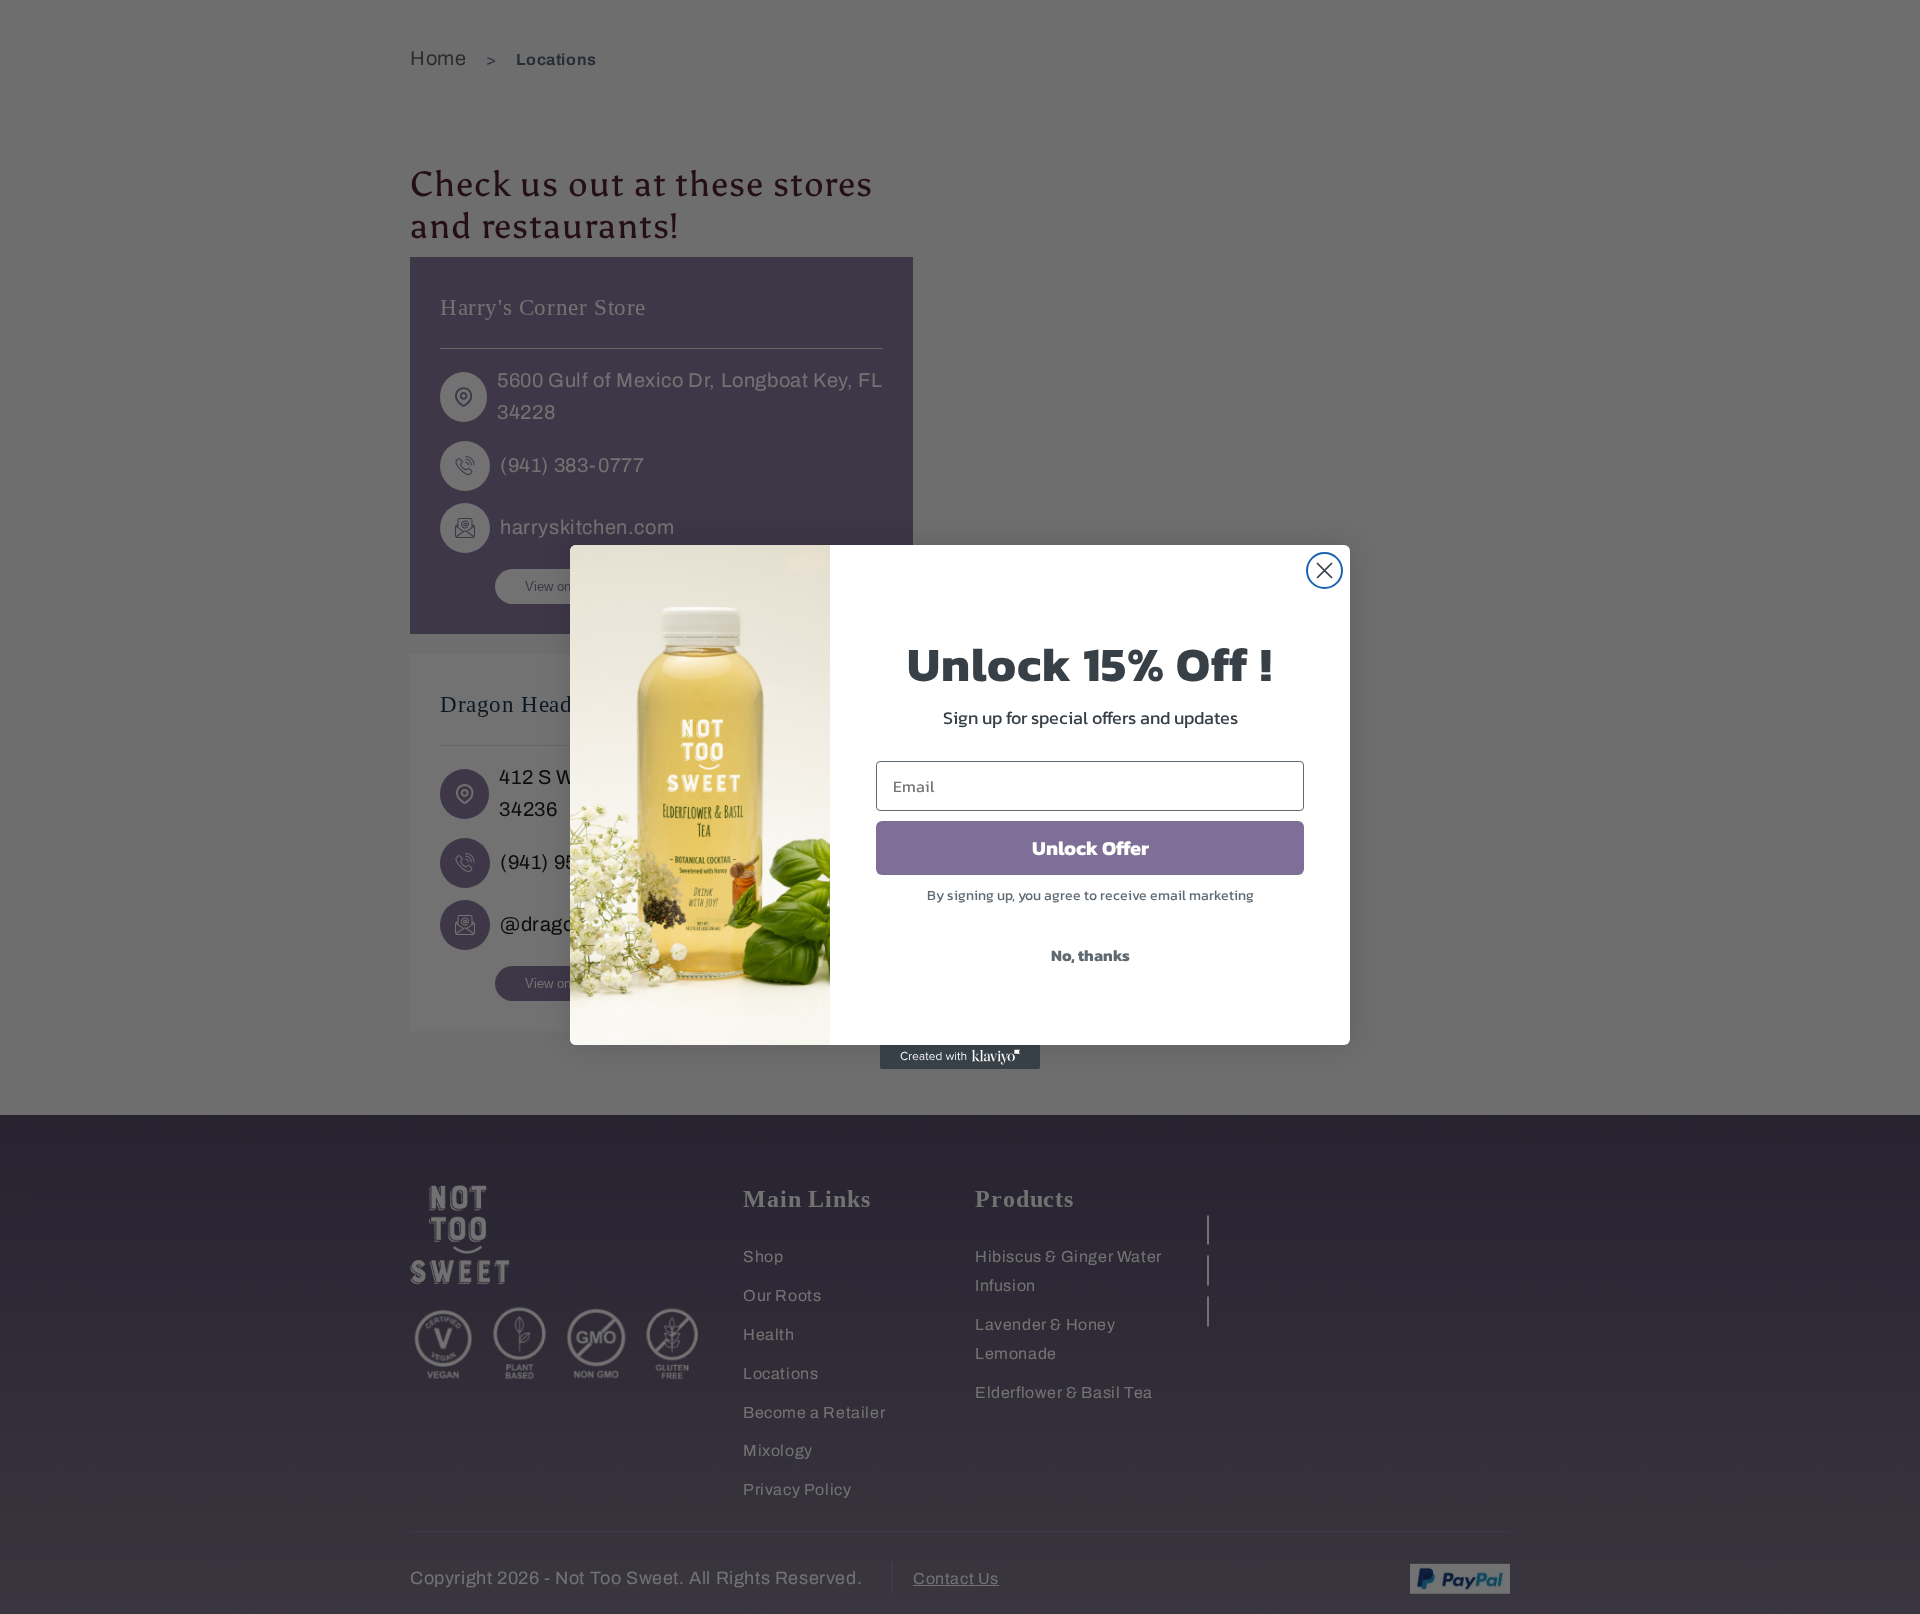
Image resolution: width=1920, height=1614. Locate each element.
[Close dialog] (1324, 570)
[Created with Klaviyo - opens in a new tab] (960, 1057)
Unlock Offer (1090, 848)
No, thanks (1090, 955)
